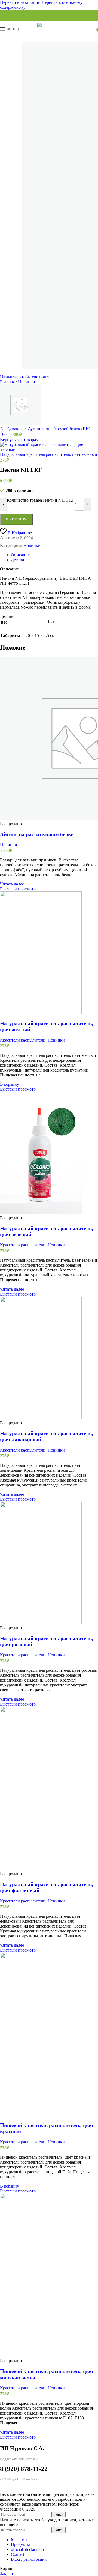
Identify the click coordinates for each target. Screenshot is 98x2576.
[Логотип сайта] (49, 37)
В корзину (16, 519)
